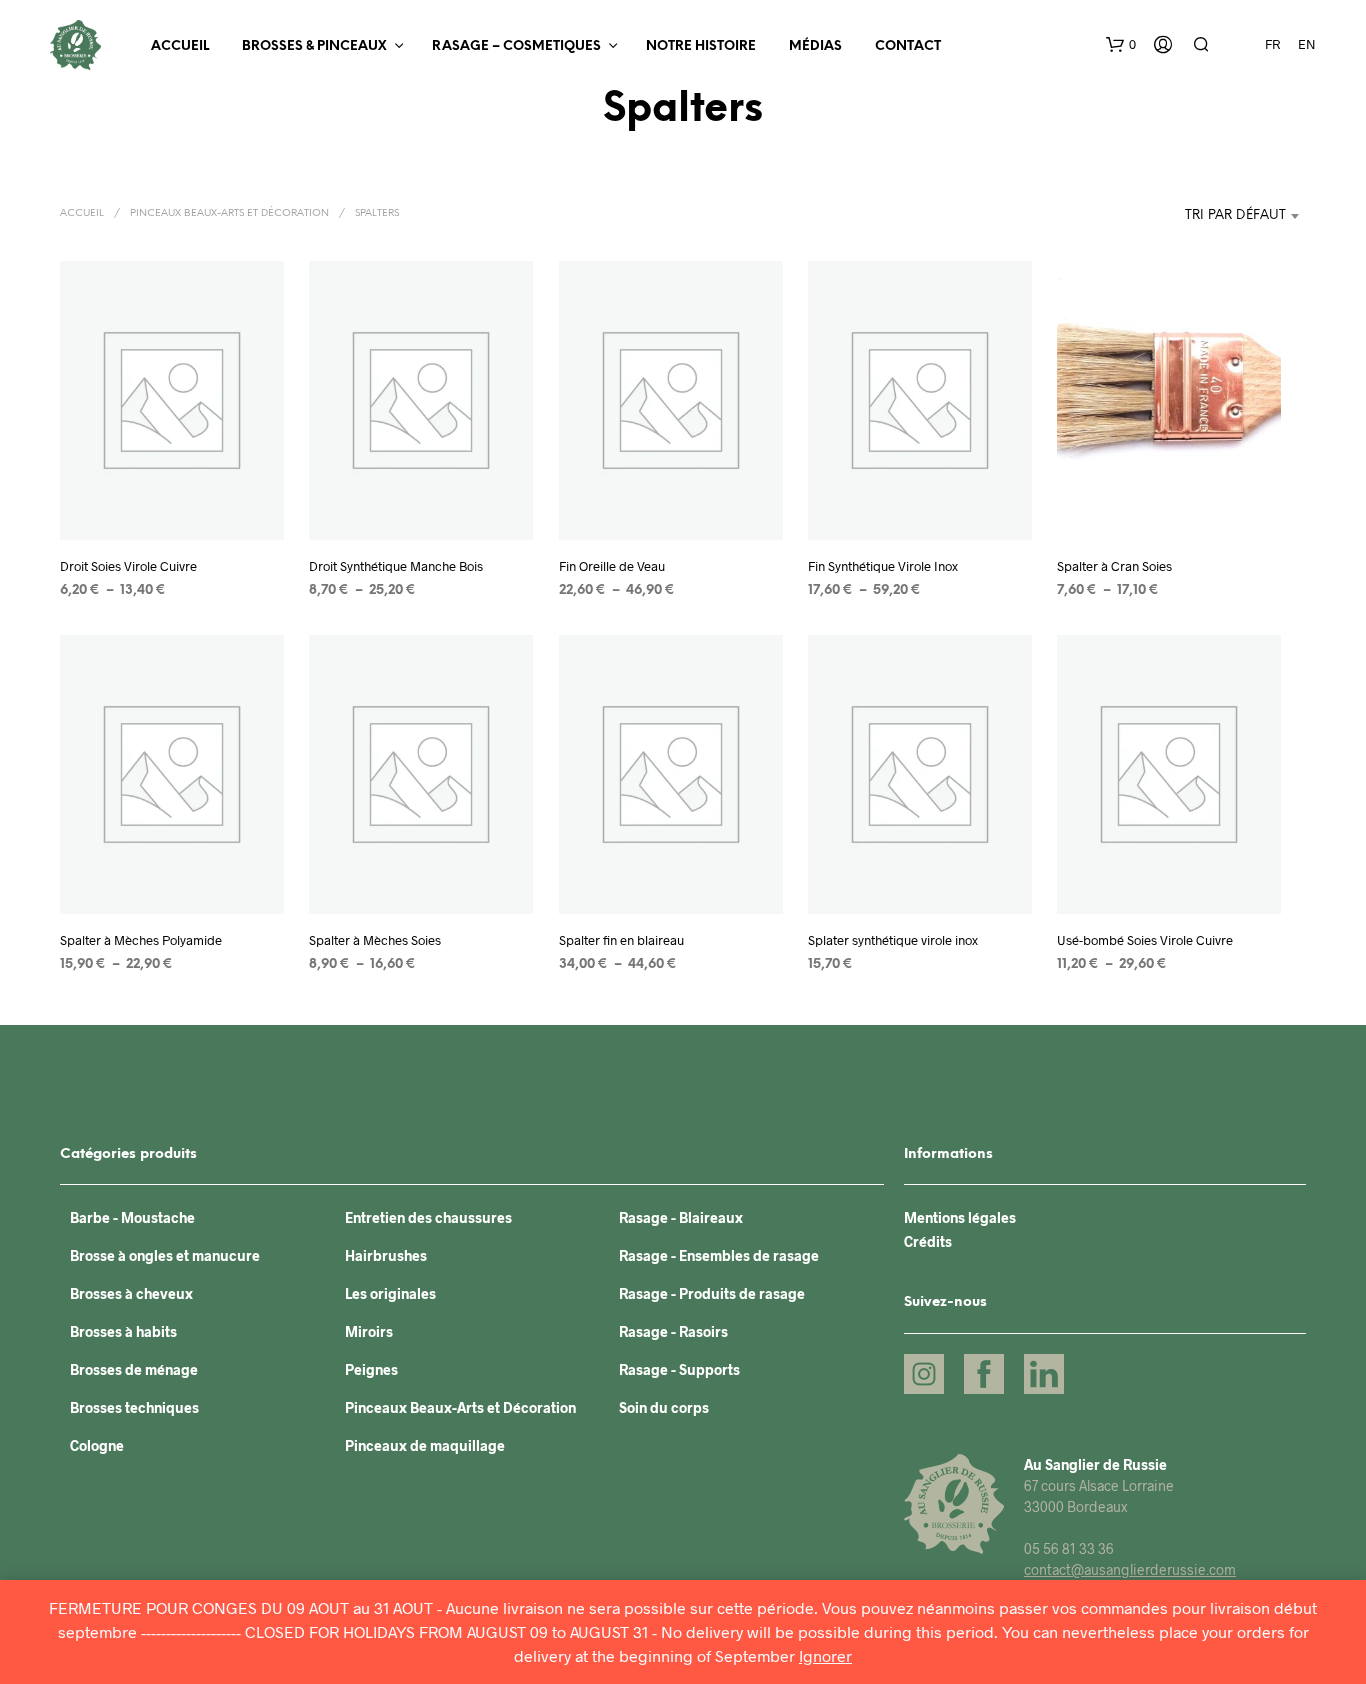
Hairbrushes (386, 1255)
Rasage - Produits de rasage (712, 1293)
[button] (1121, 45)
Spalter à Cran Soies (1114, 566)
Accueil (180, 46)
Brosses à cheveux (131, 1293)
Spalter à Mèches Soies (375, 940)
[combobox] (1182, 216)
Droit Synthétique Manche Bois (396, 566)
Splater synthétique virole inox (893, 940)
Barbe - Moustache (132, 1217)
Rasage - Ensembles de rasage (719, 1255)
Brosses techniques (134, 1407)
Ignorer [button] (825, 1655)
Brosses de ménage (134, 1369)
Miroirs (369, 1331)
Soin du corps (664, 1407)
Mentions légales (960, 1217)
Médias (815, 46)
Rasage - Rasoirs (673, 1331)
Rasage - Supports (679, 1369)
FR (1272, 44)
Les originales (390, 1293)
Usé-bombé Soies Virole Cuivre (1145, 940)
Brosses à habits (123, 1331)
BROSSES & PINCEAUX (314, 46)
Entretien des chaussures (428, 1217)
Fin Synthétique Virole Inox (883, 566)
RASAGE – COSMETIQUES (516, 46)
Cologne (97, 1445)
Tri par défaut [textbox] (1235, 215)
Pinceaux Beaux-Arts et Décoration (229, 213)
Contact (908, 46)
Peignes (371, 1369)
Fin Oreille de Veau (612, 566)
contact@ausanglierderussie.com (1130, 1569)
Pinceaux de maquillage (425, 1445)
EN (1307, 44)
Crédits (928, 1241)
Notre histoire (701, 46)
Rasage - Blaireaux (681, 1217)
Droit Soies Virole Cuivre (128, 566)
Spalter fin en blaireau (621, 940)
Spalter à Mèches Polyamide (141, 940)
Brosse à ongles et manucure (165, 1255)
